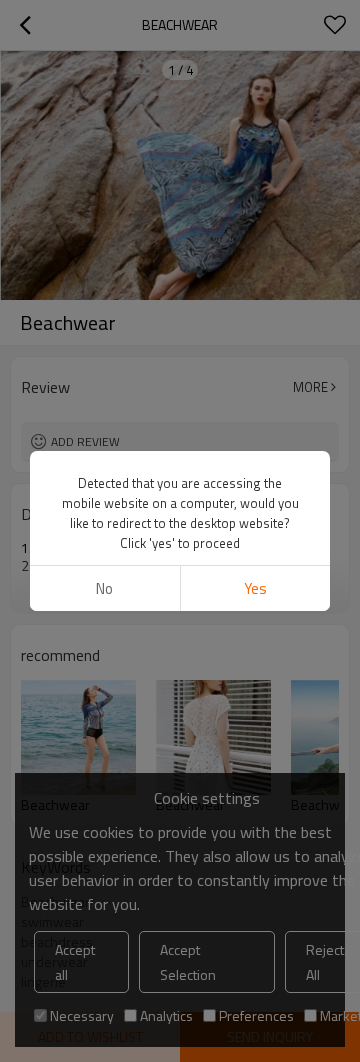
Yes (255, 588)
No (104, 588)
